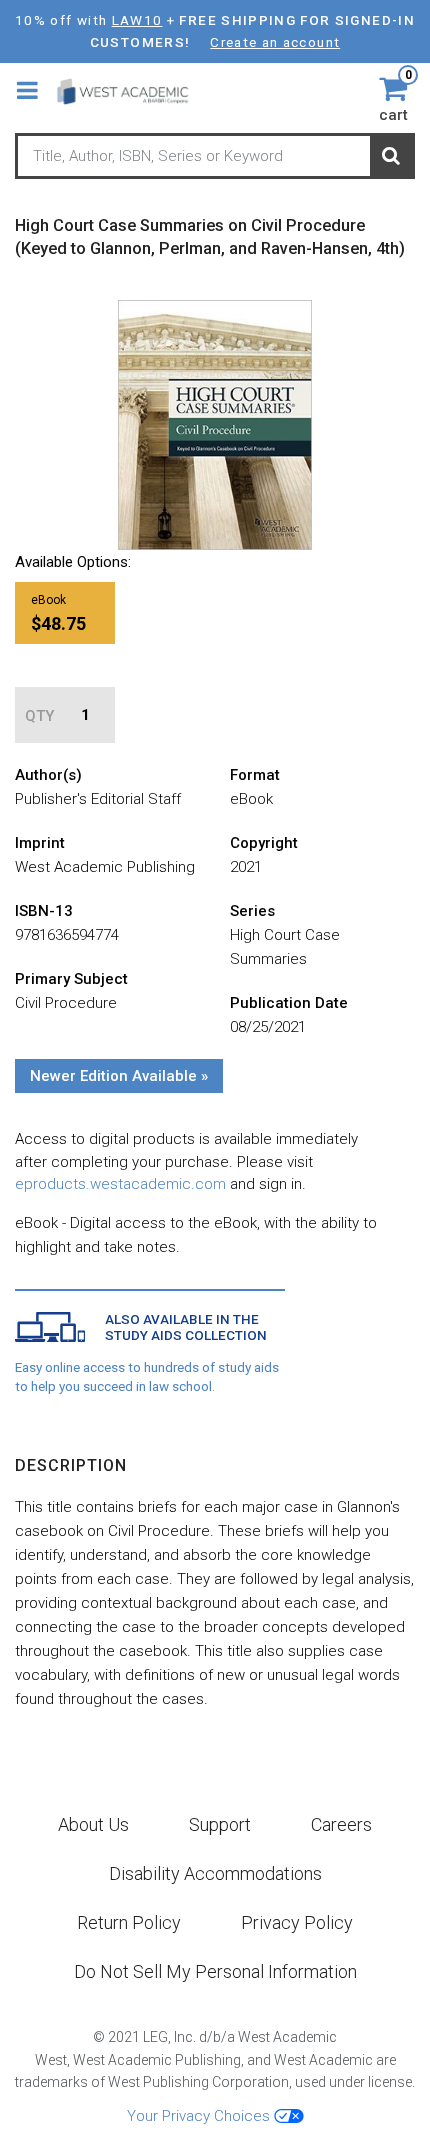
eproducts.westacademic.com (120, 1184)
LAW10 (137, 20)
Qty (39, 716)
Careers (341, 1824)
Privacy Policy (297, 1922)
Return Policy (129, 1922)
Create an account (275, 42)
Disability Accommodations (215, 1873)
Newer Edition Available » (119, 1076)
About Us (93, 1824)
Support (220, 1824)
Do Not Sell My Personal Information (215, 1971)
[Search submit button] (391, 157)
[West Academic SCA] (131, 90)
